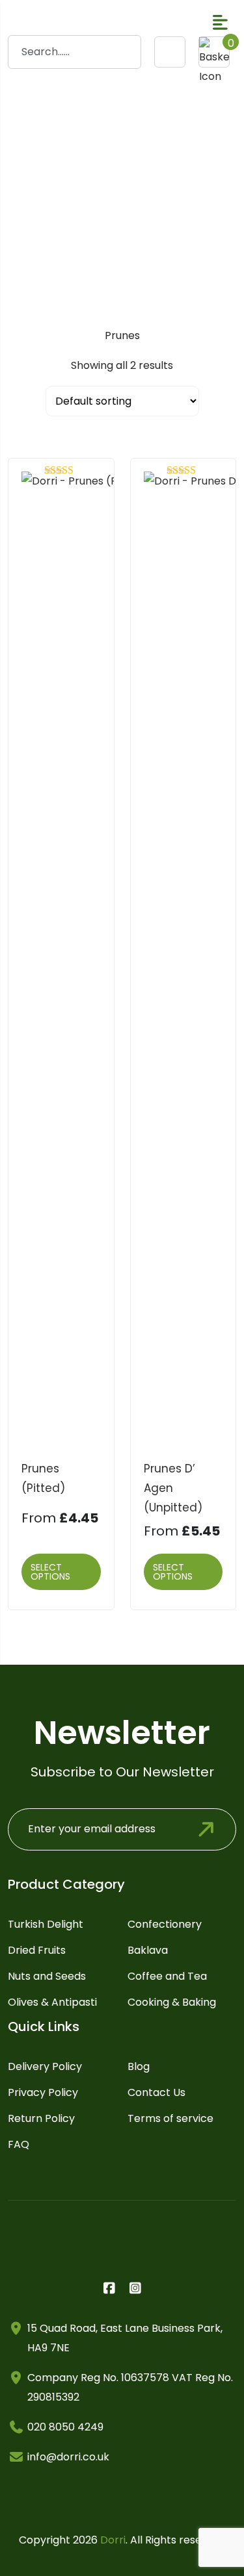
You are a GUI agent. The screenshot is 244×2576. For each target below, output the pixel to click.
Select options (50, 1572)
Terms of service (170, 2118)
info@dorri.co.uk (68, 2457)
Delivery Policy (45, 2066)
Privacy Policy (43, 2092)
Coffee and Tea (167, 1976)
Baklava (148, 1950)
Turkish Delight (46, 1924)
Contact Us (156, 2092)
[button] (220, 22)
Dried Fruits (37, 1950)
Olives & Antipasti (52, 2002)
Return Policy (41, 2118)
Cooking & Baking (172, 2002)
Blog (139, 2066)
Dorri (113, 2540)
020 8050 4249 (65, 2427)
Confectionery (165, 1924)
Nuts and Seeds (47, 1976)
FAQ (19, 2144)
